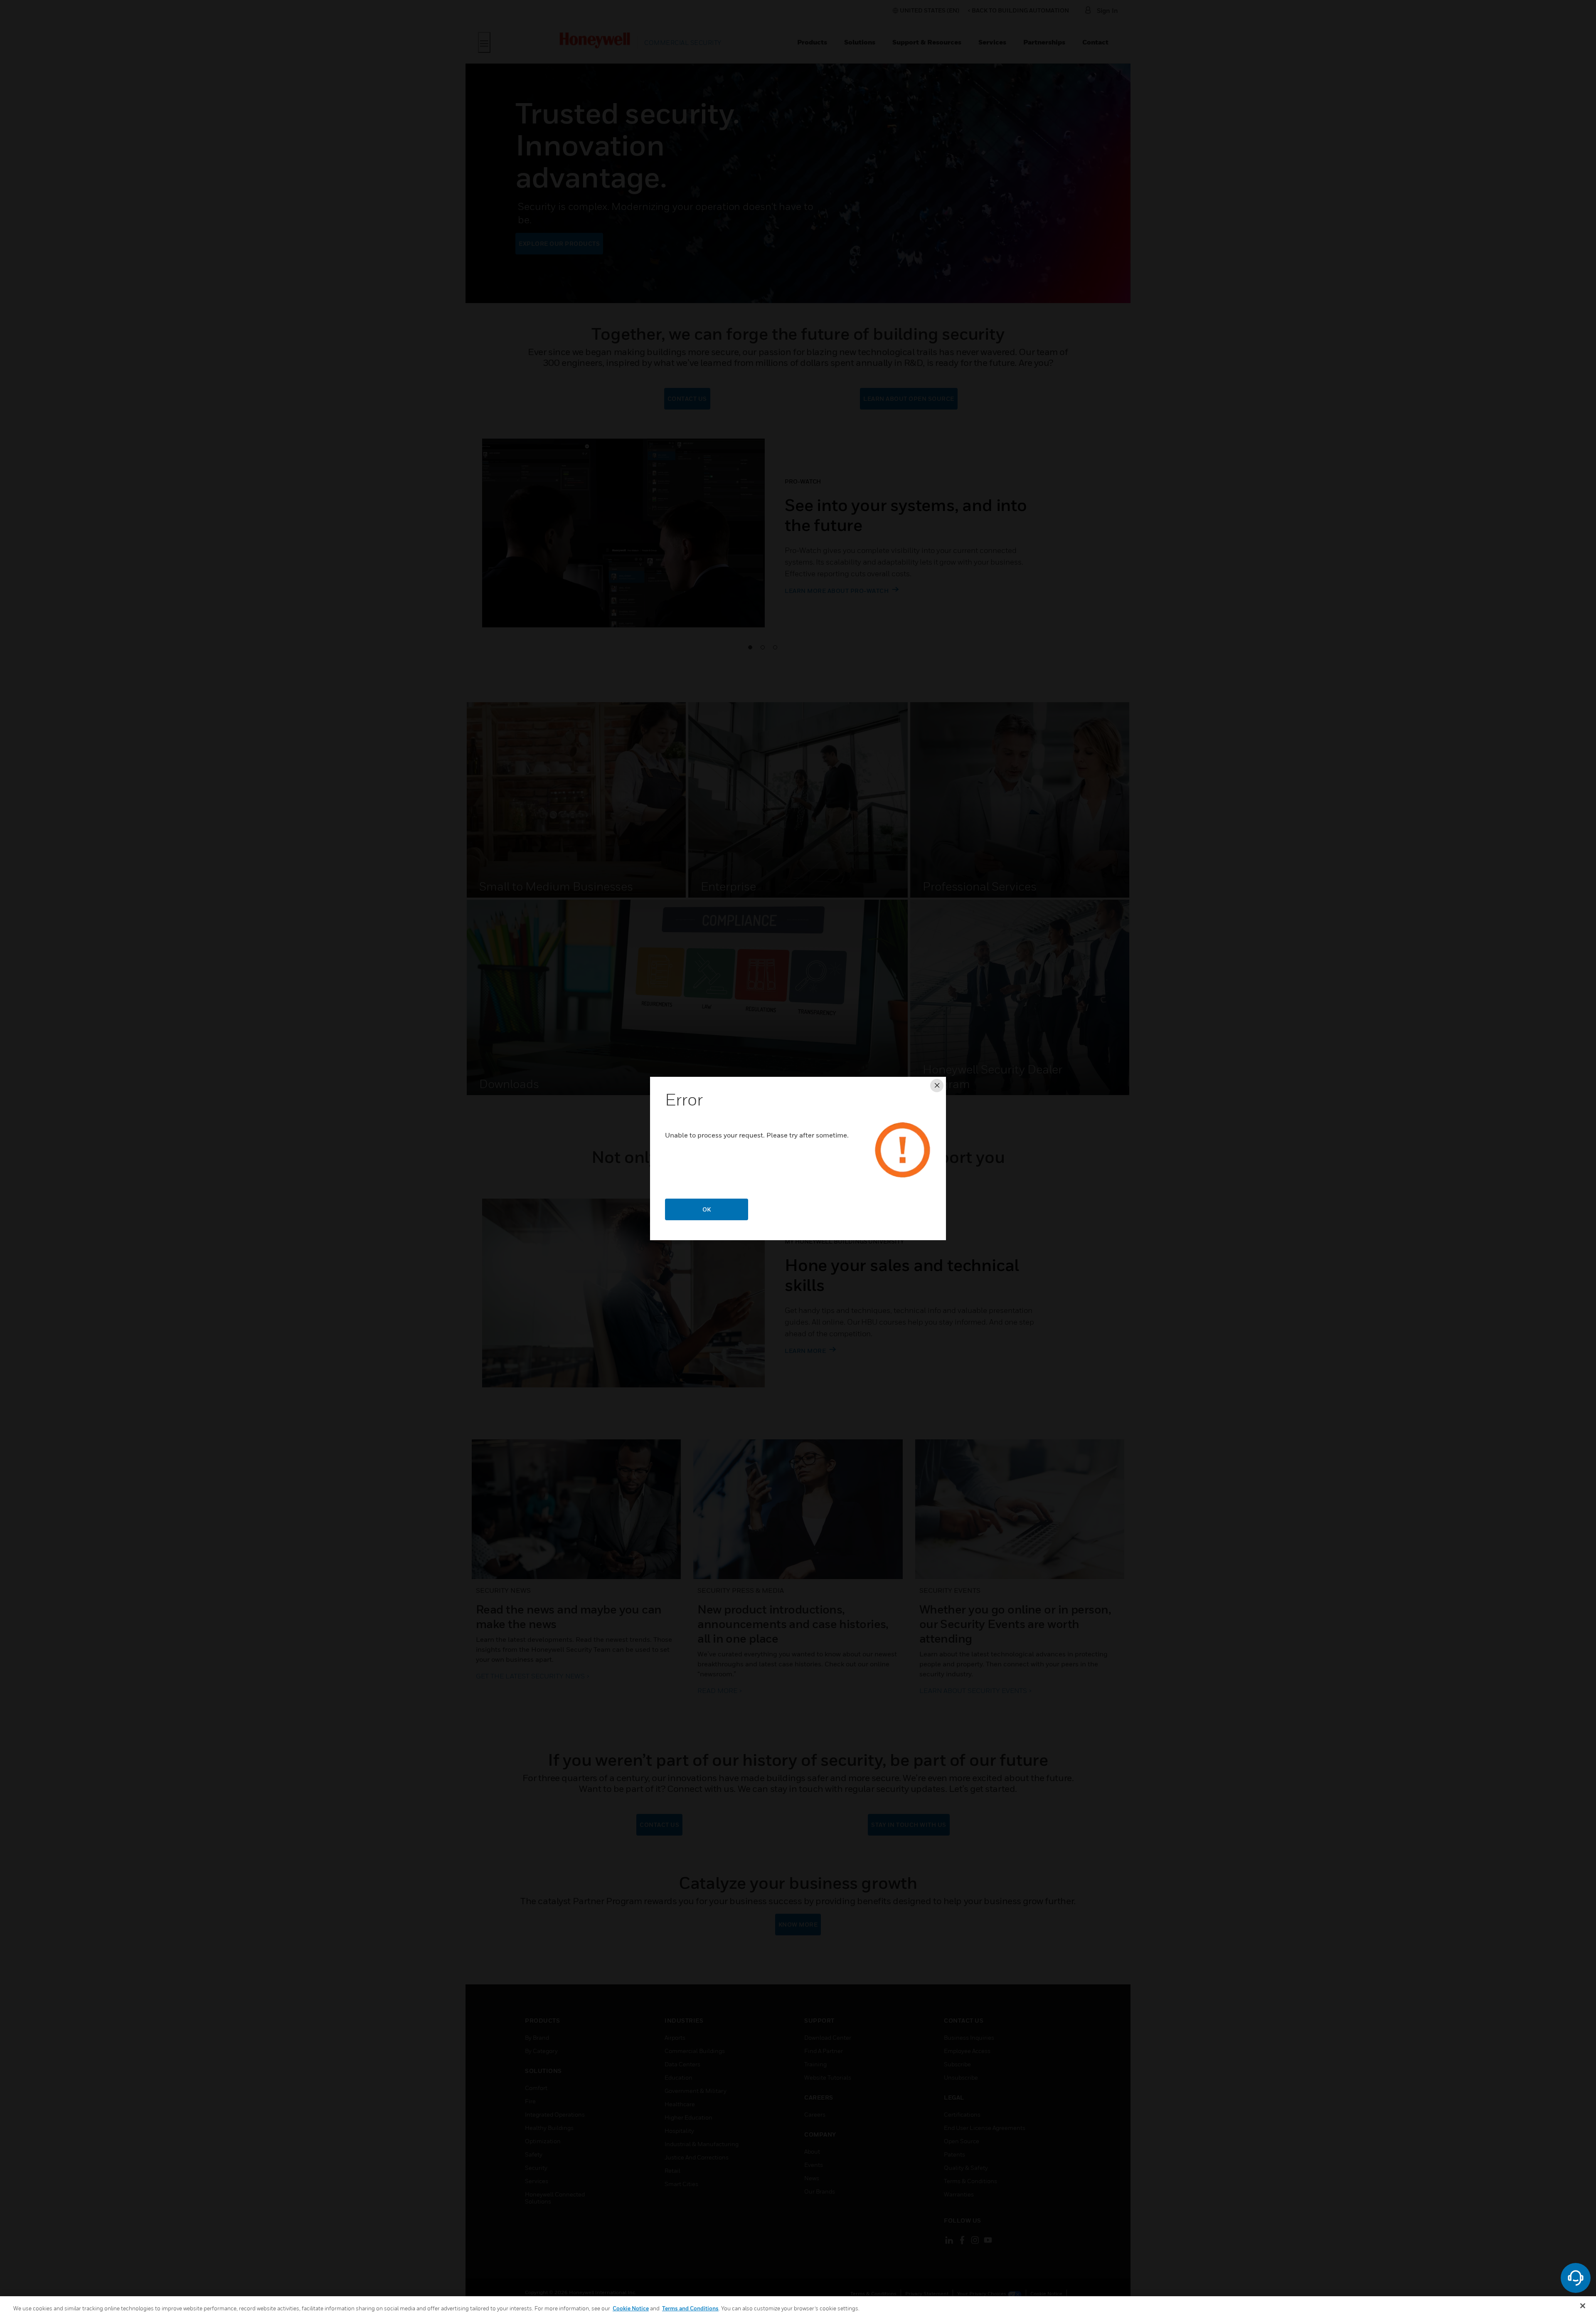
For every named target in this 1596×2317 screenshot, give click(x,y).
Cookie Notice (631, 2308)
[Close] (1583, 2306)
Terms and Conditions (690, 2308)
